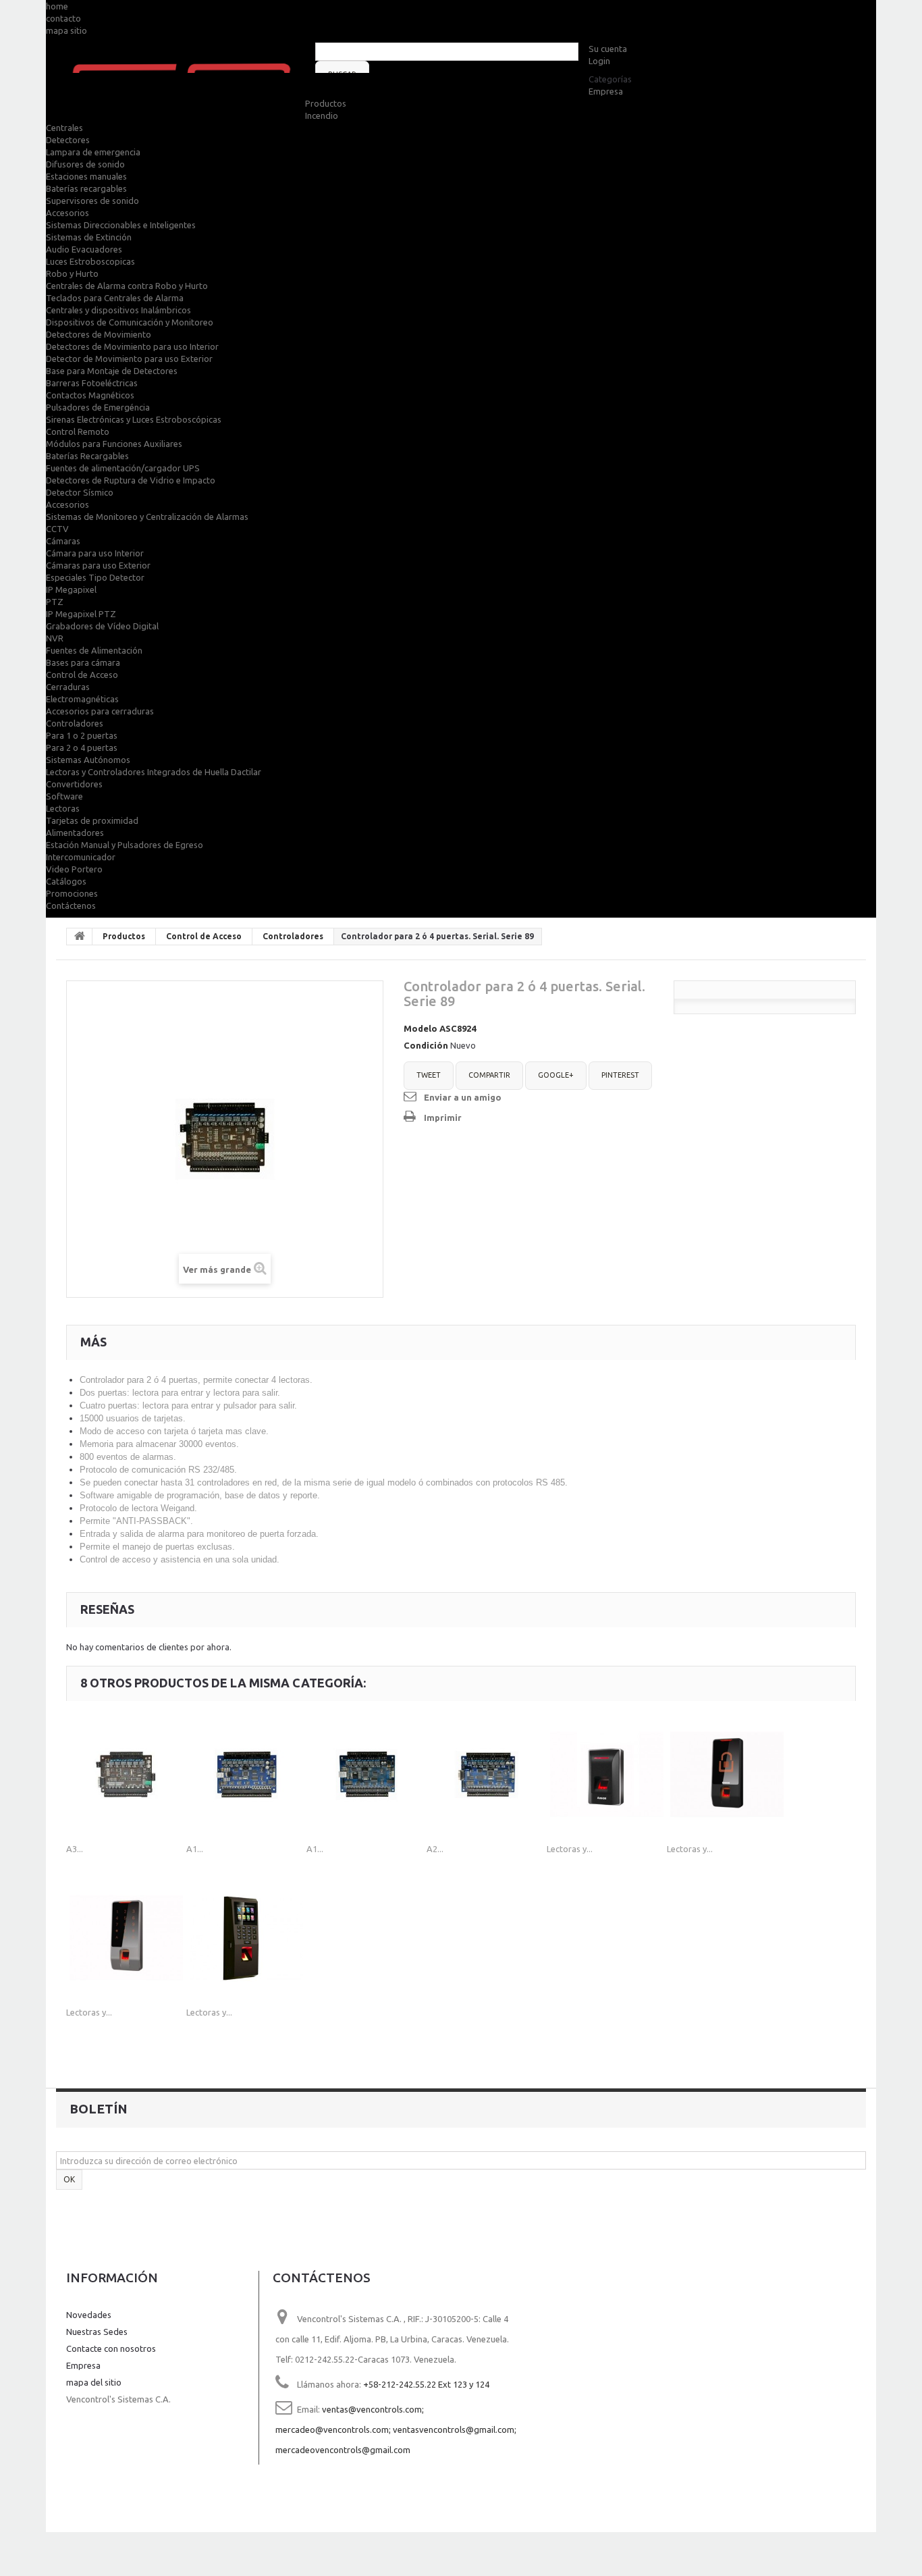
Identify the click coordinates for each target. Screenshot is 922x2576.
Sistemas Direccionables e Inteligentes (121, 225)
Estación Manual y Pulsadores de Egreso (125, 845)
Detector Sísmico (80, 492)
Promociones (72, 893)
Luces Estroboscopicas (90, 261)
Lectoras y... (570, 1849)
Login (599, 61)
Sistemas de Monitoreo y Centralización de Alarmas (147, 517)
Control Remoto (78, 431)
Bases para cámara (83, 662)
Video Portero (74, 869)
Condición (426, 1045)
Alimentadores (75, 833)
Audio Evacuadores (84, 249)
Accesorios (67, 213)
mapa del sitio (94, 2382)
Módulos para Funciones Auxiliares (114, 444)
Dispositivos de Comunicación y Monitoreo (130, 322)
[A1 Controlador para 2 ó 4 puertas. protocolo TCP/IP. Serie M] (367, 1775)
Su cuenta (608, 49)
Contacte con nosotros (111, 2348)
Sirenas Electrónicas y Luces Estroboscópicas (134, 419)
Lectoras (63, 808)
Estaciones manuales (86, 176)
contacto (63, 18)
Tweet (429, 1075)
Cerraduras (68, 687)
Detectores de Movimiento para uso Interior (132, 346)
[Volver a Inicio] (80, 937)
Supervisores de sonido (92, 201)
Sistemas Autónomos (88, 760)
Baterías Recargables (87, 456)
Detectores (68, 140)
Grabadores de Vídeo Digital (102, 626)
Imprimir (443, 1118)
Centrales (64, 128)
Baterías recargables (86, 188)
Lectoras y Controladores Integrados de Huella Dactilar (154, 772)
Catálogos (66, 881)
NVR (55, 638)
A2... (435, 1849)
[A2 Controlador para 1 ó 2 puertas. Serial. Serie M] (487, 1775)
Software (64, 796)
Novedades (89, 2315)
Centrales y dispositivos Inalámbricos (118, 310)
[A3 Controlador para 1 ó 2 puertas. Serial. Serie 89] (126, 1775)
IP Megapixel (71, 589)
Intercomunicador (81, 857)
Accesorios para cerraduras (100, 711)
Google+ (556, 1075)
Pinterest (620, 1075)
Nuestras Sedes (97, 2332)
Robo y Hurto (72, 273)
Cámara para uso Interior (95, 553)
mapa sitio (66, 30)
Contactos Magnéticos (90, 395)
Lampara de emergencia (93, 152)
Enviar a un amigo (463, 1097)
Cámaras (63, 541)
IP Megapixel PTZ (81, 614)
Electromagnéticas (82, 699)
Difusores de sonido (85, 164)
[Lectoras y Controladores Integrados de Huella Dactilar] (607, 1775)
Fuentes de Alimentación (94, 650)
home (57, 6)
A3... (75, 1849)
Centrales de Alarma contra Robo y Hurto (127, 286)
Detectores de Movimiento (99, 334)
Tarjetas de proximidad (92, 820)
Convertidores (74, 784)
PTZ (55, 602)
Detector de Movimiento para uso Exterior (129, 359)
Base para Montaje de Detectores (112, 371)
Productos (326, 103)
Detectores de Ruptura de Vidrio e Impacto (131, 480)
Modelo (421, 1028)
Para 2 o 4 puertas (82, 747)
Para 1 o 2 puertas (82, 735)
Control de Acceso (82, 675)
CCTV (57, 529)
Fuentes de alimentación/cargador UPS (123, 468)
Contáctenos (71, 905)
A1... (195, 1849)
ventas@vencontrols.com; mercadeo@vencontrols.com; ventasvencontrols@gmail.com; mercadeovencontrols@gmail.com (396, 2429)
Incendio (322, 115)
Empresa (606, 91)
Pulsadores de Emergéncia (98, 407)
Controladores (75, 723)
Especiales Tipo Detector (95, 577)
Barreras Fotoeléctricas (92, 383)
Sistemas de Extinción (89, 237)
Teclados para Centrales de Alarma (115, 298)
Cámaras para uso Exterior (98, 565)
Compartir (489, 1075)
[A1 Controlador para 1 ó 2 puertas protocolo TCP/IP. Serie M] (246, 1775)
